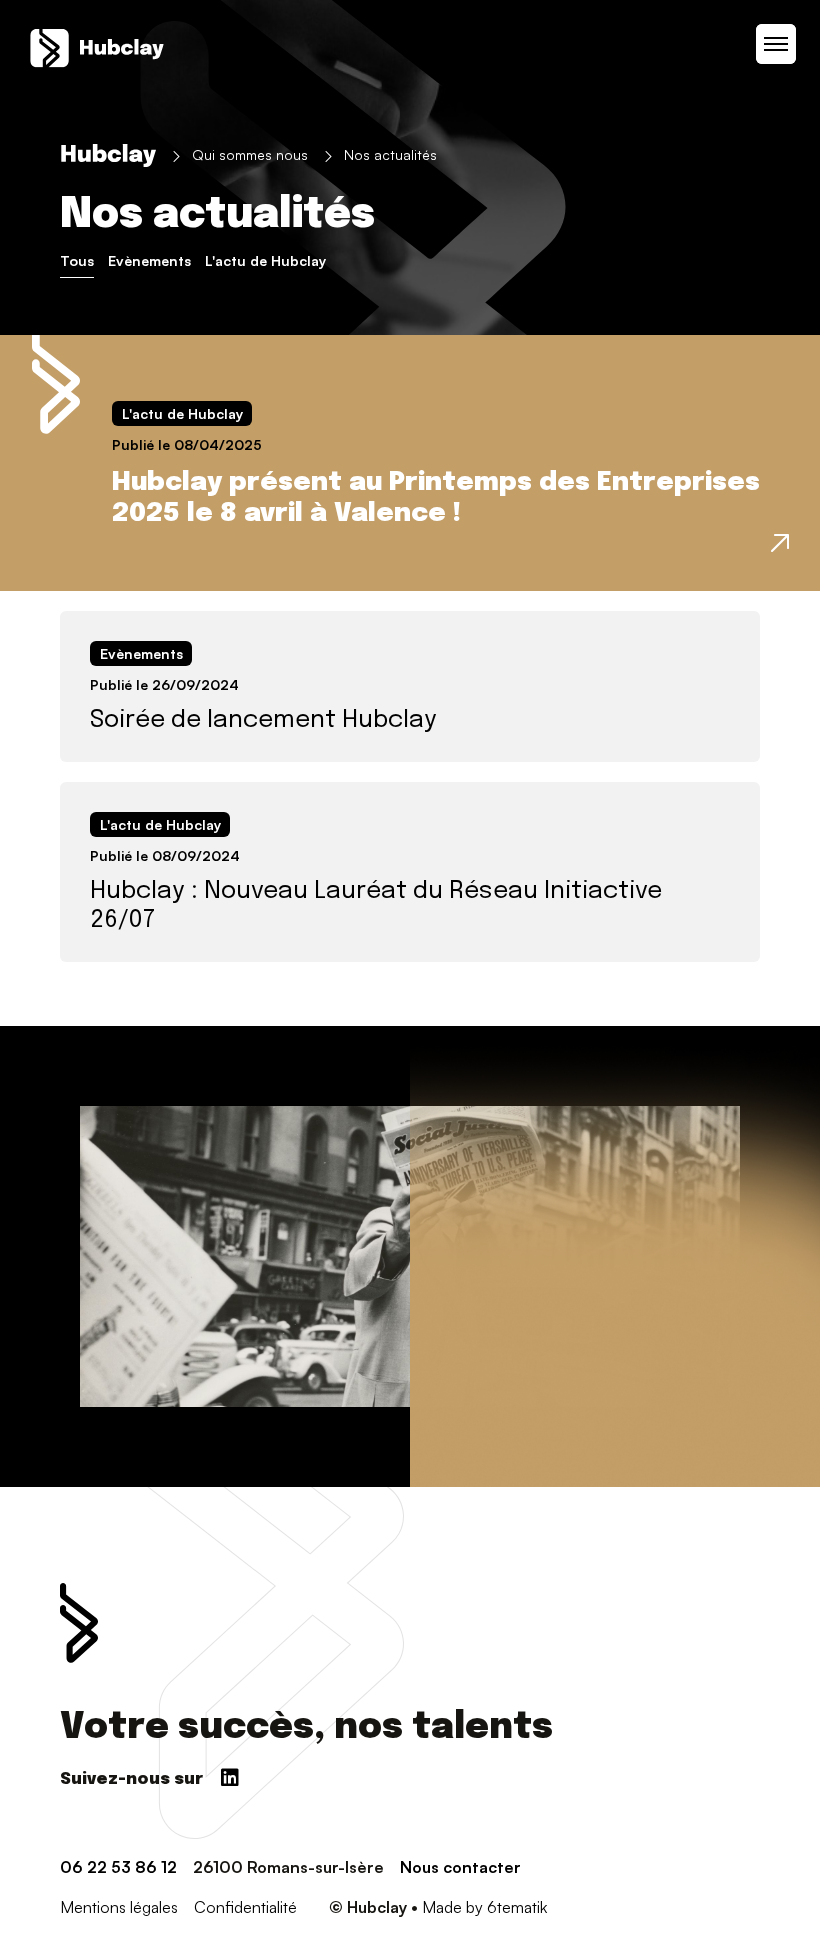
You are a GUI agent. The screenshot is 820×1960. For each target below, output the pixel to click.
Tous (77, 260)
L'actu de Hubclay (265, 260)
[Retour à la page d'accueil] (97, 48)
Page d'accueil (108, 156)
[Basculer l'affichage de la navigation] (776, 44)
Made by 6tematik (484, 1907)
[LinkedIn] (230, 1771)
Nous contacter (460, 1867)
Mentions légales (119, 1907)
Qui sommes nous (250, 154)
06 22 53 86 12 (118, 1867)
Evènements (149, 260)
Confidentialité (245, 1907)
